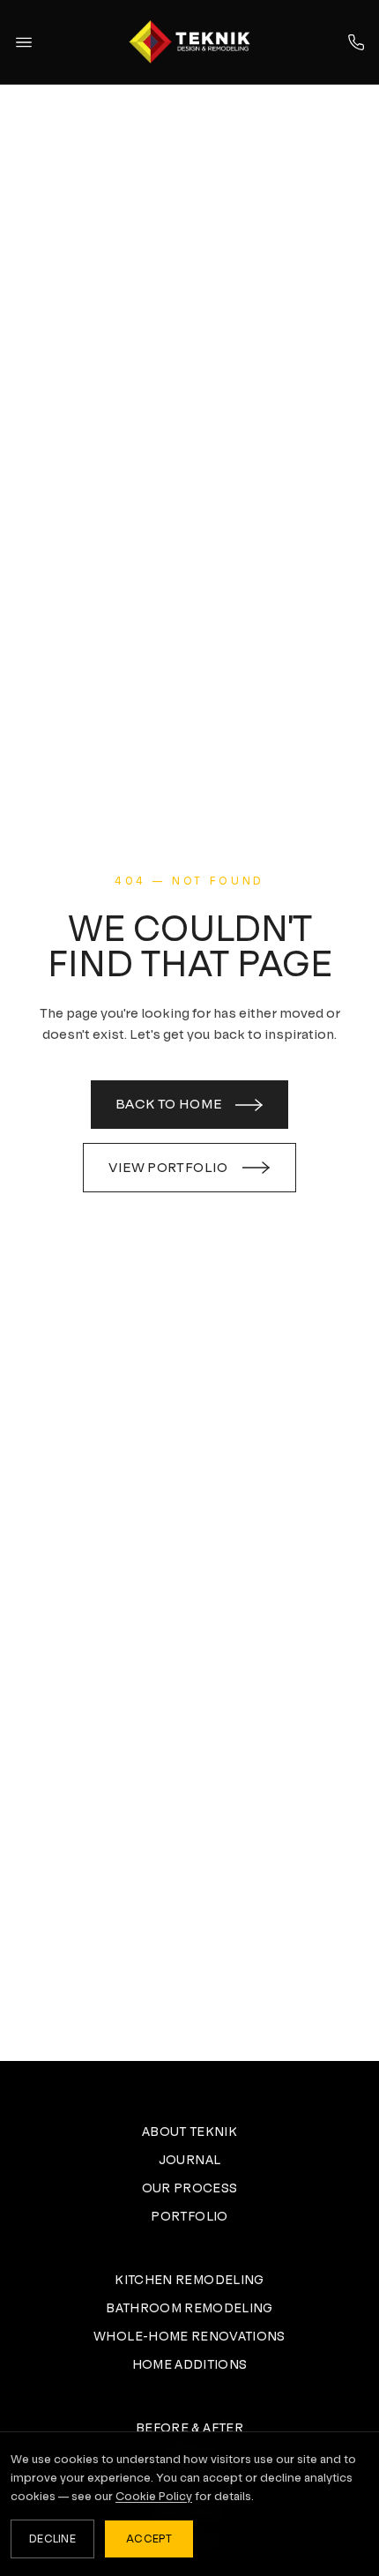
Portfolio (189, 2216)
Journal (189, 2160)
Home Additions (190, 2364)
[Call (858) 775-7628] (356, 42)
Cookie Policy (154, 2496)
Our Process (190, 2188)
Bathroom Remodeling (189, 2308)
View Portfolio (168, 1167)
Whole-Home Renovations (189, 2336)
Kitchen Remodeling (189, 2280)
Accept (149, 2539)
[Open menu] (24, 42)
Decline (52, 2539)
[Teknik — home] (189, 41)
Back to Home (169, 1104)
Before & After (189, 2428)
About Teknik (189, 2132)
